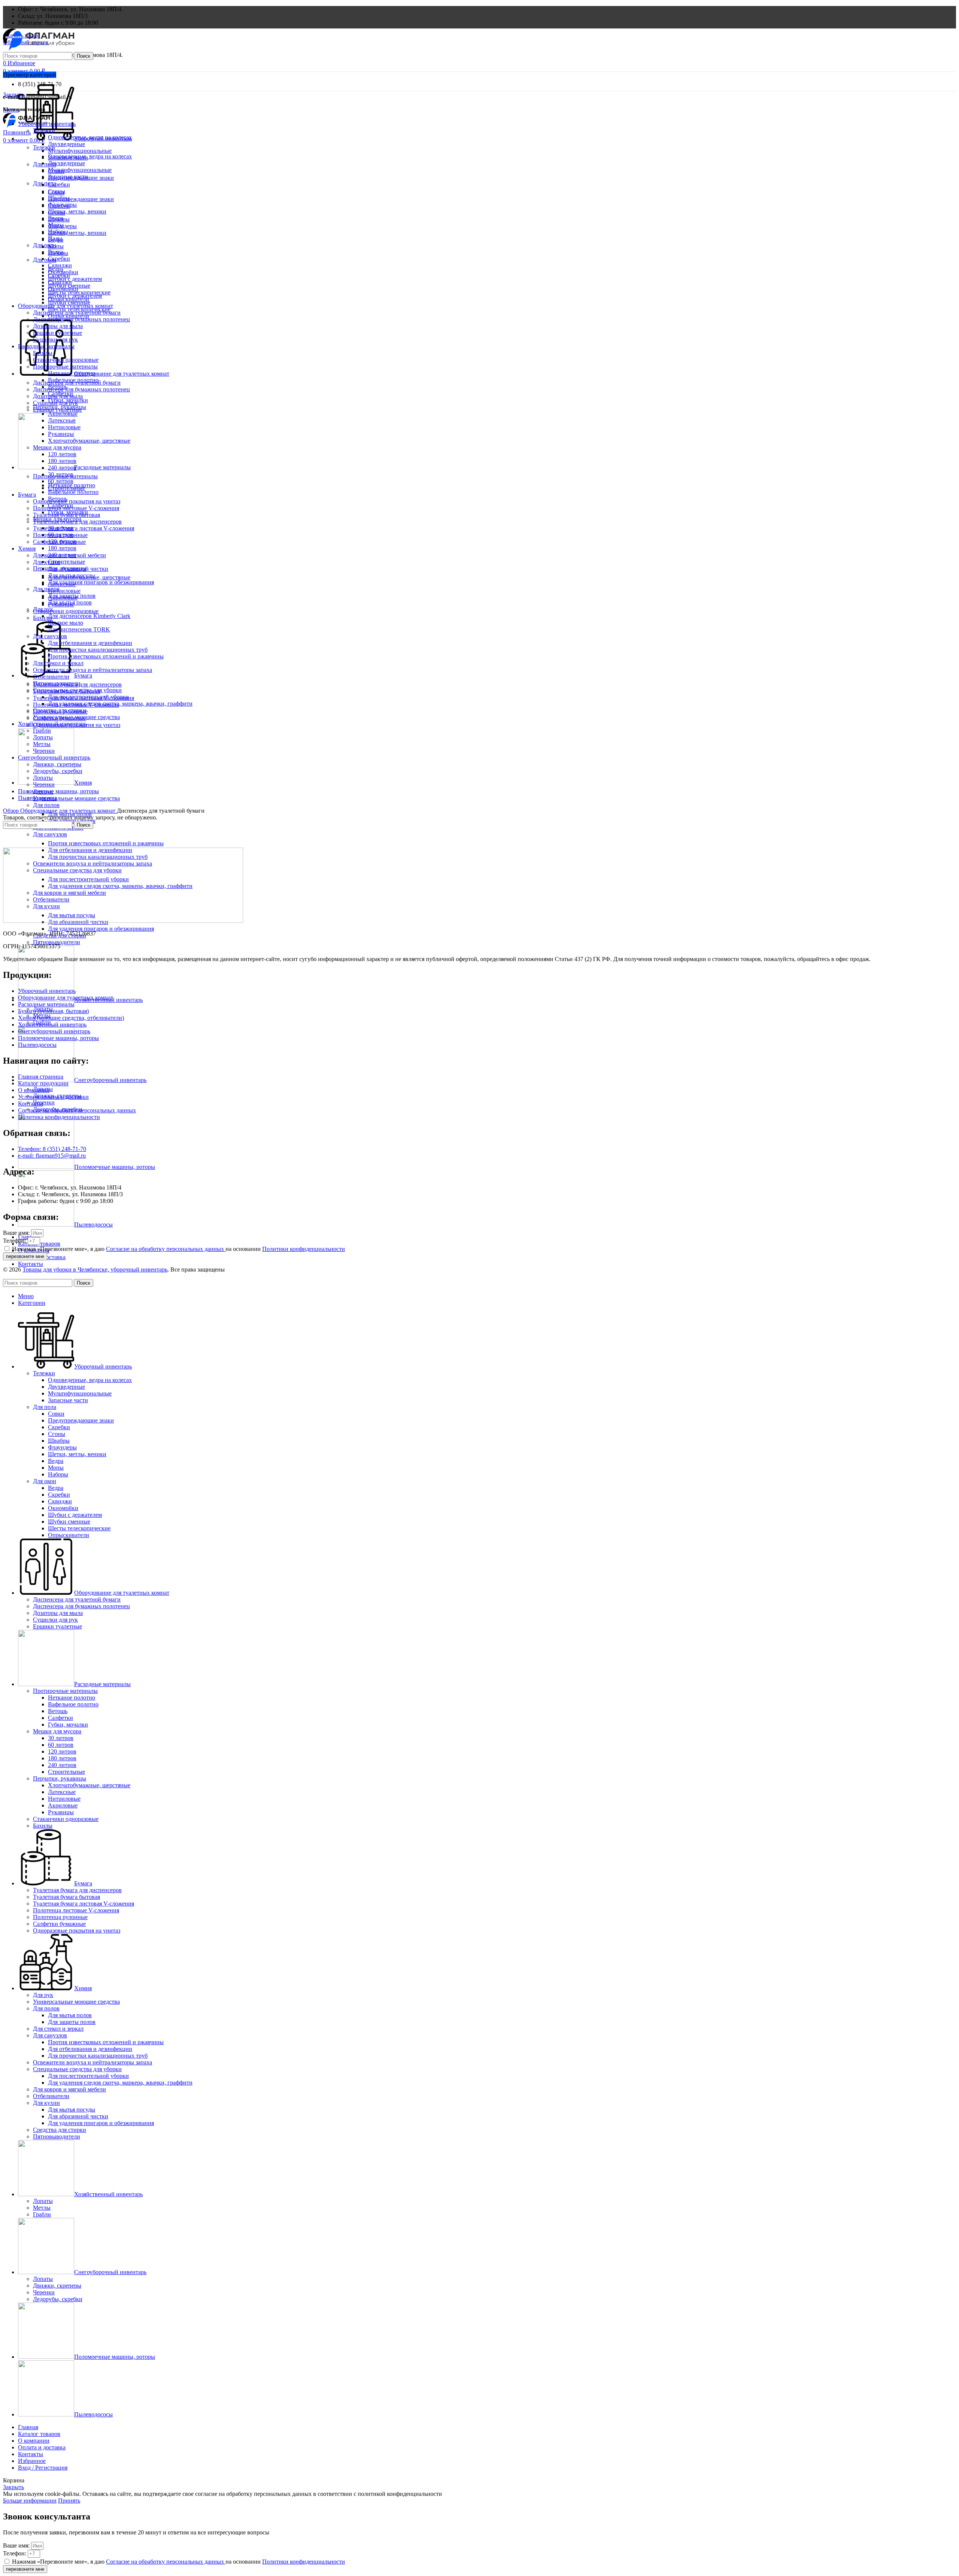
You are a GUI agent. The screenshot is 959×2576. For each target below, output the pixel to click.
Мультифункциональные (80, 170)
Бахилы (43, 353)
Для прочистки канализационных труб (98, 650)
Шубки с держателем (75, 279)
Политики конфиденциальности (304, 1249)
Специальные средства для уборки (77, 690)
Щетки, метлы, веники (77, 233)
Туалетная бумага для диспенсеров (77, 522)
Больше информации (30, 2501)
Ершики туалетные (58, 333)
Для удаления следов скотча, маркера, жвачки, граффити (120, 704)
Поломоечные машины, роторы (58, 791)
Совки (56, 171)
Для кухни (46, 562)
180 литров (62, 548)
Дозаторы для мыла (58, 326)
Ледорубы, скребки (58, 771)
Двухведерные (66, 163)
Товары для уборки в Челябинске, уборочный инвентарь (95, 1269)
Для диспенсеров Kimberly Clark (89, 616)
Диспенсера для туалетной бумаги (77, 313)
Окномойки (63, 272)
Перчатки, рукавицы (60, 407)
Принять (69, 2501)
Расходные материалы (46, 346)
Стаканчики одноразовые (66, 611)
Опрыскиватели (69, 299)
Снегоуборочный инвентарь (54, 757)
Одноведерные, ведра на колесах (90, 156)
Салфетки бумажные (59, 542)
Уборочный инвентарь (47, 124)
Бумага (27, 495)
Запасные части (68, 157)
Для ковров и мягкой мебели (69, 555)
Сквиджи (60, 265)
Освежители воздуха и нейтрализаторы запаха (93, 670)
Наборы (58, 232)
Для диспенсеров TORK (79, 629)
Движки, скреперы (57, 764)
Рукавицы (61, 434)
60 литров (61, 481)
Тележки (44, 131)
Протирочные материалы (65, 366)
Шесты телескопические (79, 292)
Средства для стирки (60, 710)
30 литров (61, 474)
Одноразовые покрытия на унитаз (77, 501)
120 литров (62, 454)
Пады (55, 238)
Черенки (44, 1102)
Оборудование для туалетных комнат (66, 306)
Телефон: (15, 1241)
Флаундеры (62, 205)
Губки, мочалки (68, 400)
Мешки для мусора (57, 447)
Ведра (56, 218)
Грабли (42, 731)
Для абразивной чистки (78, 569)
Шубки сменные (69, 286)
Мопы (56, 225)
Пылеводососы (37, 798)
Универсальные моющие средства (76, 798)
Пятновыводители (57, 942)
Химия (27, 548)
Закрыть (13, 95)
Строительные (66, 562)
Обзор (12, 811)
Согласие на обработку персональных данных (166, 1249)
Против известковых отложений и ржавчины (106, 843)
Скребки (59, 184)
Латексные (62, 420)
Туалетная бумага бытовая (66, 515)
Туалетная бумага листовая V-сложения (84, 528)
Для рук (43, 609)
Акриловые (63, 414)
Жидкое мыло (66, 623)
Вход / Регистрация (43, 2468)
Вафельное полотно (73, 492)
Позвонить (17, 132)
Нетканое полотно (72, 373)
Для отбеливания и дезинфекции (90, 643)
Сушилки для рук (55, 340)
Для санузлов (50, 834)
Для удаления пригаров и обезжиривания (101, 929)
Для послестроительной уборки (88, 697)
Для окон (45, 260)
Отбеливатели (51, 677)
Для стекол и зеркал (58, 663)
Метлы (42, 744)
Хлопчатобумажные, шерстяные (89, 441)
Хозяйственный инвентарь (52, 724)
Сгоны (57, 191)
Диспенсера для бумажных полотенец (81, 389)
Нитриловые (64, 591)
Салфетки (60, 393)
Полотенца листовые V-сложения (76, 508)
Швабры (59, 198)
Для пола (45, 183)
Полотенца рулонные (60, 535)
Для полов (46, 805)
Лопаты (43, 737)
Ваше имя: (17, 1233)
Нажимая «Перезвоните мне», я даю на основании (179, 1249)
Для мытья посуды (72, 575)
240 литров (62, 468)
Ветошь (58, 387)
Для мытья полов (70, 602)
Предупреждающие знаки (81, 199)
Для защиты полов (72, 596)
